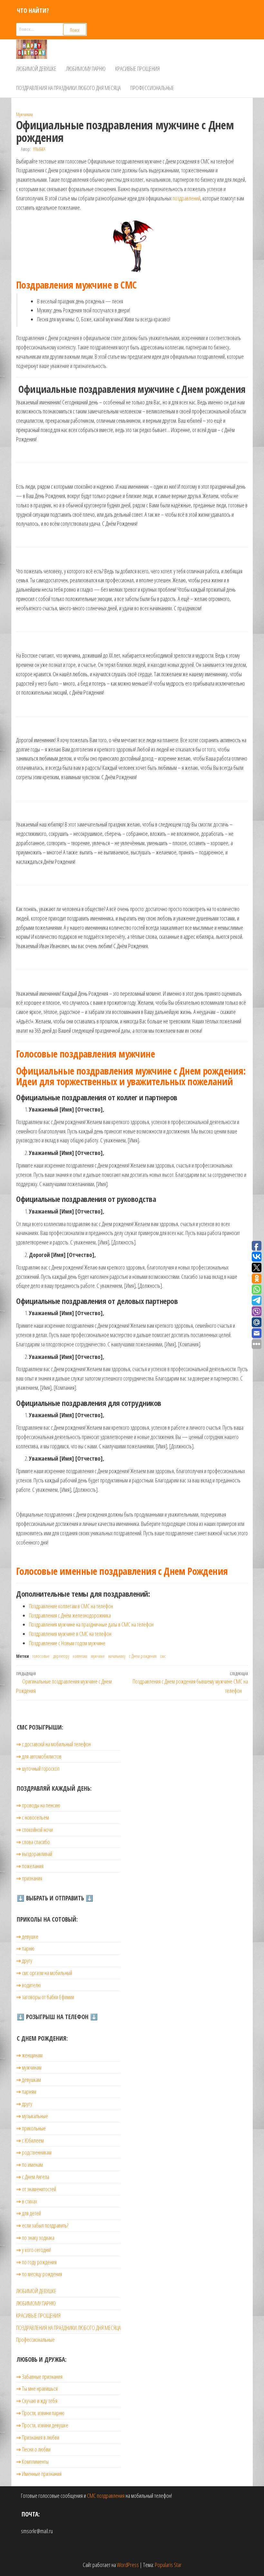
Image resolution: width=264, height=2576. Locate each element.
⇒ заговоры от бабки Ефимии (45, 1997)
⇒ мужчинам (29, 2067)
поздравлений (186, 198)
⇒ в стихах (27, 2201)
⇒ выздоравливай (34, 1854)
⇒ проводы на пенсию (38, 1805)
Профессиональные (152, 88)
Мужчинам (24, 114)
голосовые (41, 1656)
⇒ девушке (27, 1936)
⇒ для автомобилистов (39, 1756)
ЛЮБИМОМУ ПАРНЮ (86, 69)
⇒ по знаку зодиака (35, 2238)
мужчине (98, 1656)
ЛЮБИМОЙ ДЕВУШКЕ (36, 69)
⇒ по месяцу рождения (39, 2274)
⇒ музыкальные (32, 2116)
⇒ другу (24, 1961)
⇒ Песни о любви (33, 2449)
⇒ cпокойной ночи (34, 1830)
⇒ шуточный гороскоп (38, 1768)
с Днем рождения (143, 1656)
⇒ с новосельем (33, 1817)
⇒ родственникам (34, 2152)
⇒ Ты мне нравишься (37, 2388)
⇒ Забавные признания (39, 2377)
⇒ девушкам (28, 2080)
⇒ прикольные (31, 2128)
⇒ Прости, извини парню (40, 2413)
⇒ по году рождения (36, 2262)
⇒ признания (29, 1878)
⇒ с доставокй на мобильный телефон (53, 1744)
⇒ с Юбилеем (30, 2140)
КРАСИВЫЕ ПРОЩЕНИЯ (137, 69)
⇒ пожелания (30, 1866)
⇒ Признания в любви (38, 2437)
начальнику (117, 1656)
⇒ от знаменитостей (36, 2189)
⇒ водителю (28, 1985)
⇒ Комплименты (32, 2461)
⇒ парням (26, 2091)
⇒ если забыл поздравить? (42, 2225)
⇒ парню (25, 1948)
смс (163, 1656)
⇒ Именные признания (39, 2474)
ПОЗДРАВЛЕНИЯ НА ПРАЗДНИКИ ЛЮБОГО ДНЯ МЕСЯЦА (68, 88)
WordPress (128, 2565)
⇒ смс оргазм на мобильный (44, 1973)
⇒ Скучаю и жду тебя (37, 2401)
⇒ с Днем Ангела (33, 2177)
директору (61, 1656)
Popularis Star (168, 2565)
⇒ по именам (29, 2165)
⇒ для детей (28, 2213)
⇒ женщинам (29, 2055)
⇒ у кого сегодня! (33, 2250)
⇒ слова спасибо (33, 1842)
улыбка (39, 149)
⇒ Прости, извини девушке (42, 2425)
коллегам (80, 1656)
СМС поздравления (106, 2496)
